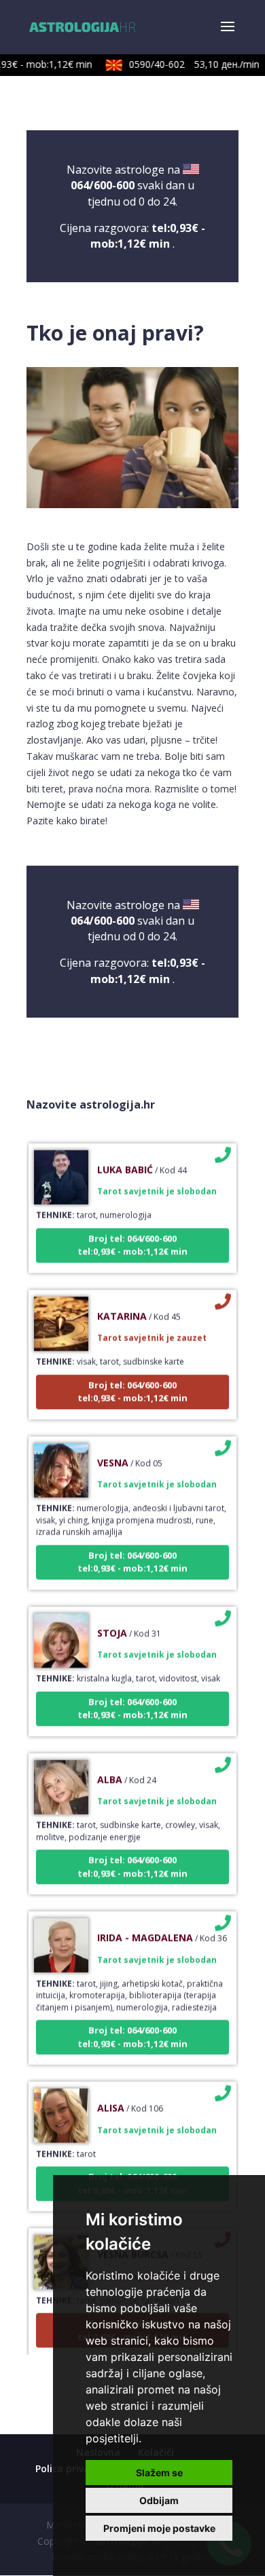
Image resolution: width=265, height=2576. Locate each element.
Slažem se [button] (159, 2473)
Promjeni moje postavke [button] (159, 2528)
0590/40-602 (185, 64)
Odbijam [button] (159, 2500)
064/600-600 (103, 185)
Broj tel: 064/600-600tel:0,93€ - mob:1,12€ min (132, 1235)
